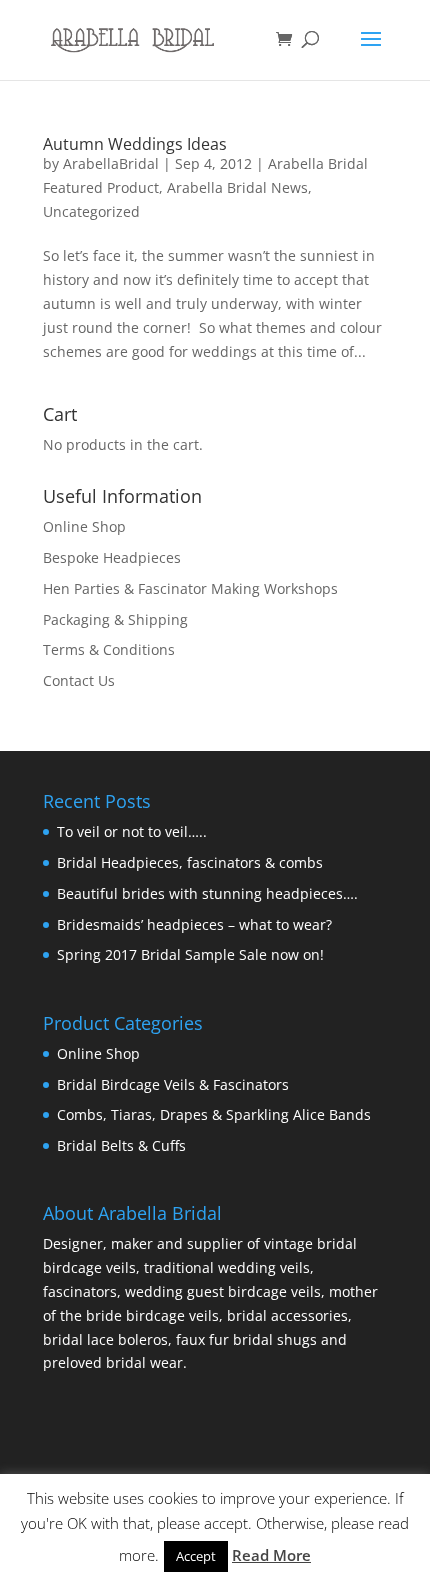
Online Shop (84, 526)
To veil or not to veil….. (132, 831)
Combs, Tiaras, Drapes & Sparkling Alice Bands (214, 1114)
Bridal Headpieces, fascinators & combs (190, 862)
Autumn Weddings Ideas (135, 144)
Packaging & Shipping (115, 619)
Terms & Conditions (109, 649)
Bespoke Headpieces (112, 557)
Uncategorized (91, 211)
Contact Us (79, 680)
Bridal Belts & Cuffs (121, 1145)
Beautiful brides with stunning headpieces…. (207, 893)
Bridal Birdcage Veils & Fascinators (173, 1084)
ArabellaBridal (111, 163)
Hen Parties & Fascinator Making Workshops (190, 588)
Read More (271, 1555)
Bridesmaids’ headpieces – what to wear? (194, 924)
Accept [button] (196, 1556)
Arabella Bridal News (237, 187)
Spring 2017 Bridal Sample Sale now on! (190, 954)
